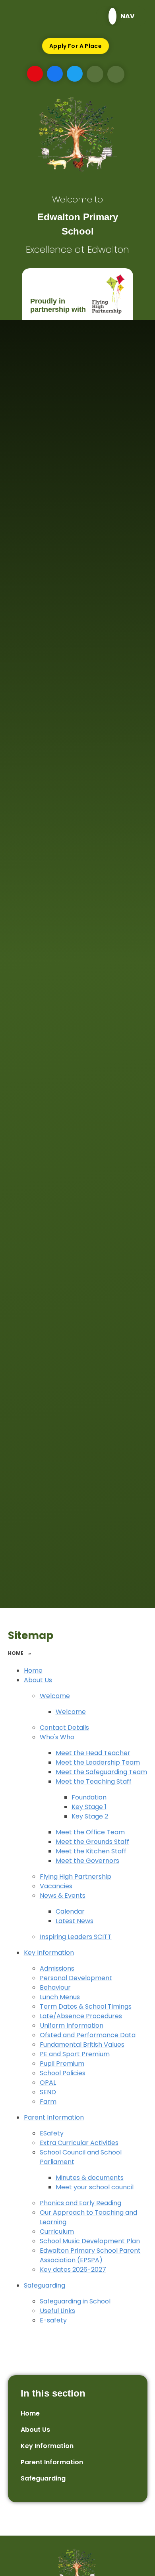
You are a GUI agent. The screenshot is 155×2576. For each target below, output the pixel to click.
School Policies (63, 2073)
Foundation (89, 1797)
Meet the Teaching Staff (94, 1781)
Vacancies (56, 1886)
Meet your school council (95, 2187)
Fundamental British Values (82, 2045)
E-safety (53, 2320)
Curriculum (57, 2232)
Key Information (49, 1953)
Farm (48, 2102)
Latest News (75, 1921)
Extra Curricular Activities (79, 2143)
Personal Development (76, 1978)
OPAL (48, 2083)
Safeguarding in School (75, 2301)
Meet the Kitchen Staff (91, 1851)
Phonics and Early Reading (80, 2203)
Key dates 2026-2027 (73, 2270)
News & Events (63, 1896)
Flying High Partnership (76, 1877)
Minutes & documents (90, 2178)
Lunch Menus (60, 1997)
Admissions (57, 1968)
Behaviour (55, 1987)
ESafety (52, 2133)
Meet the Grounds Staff (92, 1842)
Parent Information (54, 2117)
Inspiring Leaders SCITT (76, 1937)
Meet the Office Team (90, 1832)
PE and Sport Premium (75, 2054)
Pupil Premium (62, 2064)
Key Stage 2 (90, 1816)
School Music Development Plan (90, 2241)
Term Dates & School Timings (86, 2006)
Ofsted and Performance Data (88, 2035)
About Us (38, 1680)
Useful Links (57, 2311)
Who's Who (57, 1737)
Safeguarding (45, 2285)
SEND (48, 2092)
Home (16, 1653)
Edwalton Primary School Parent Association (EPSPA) (90, 2255)
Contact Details (64, 1728)
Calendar (70, 1911)
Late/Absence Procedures (81, 2016)
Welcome (55, 1696)
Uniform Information (72, 2025)
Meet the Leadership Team (98, 1762)
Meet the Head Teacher (93, 1753)
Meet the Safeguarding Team (101, 1772)
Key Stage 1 (89, 1807)
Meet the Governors (87, 1861)
